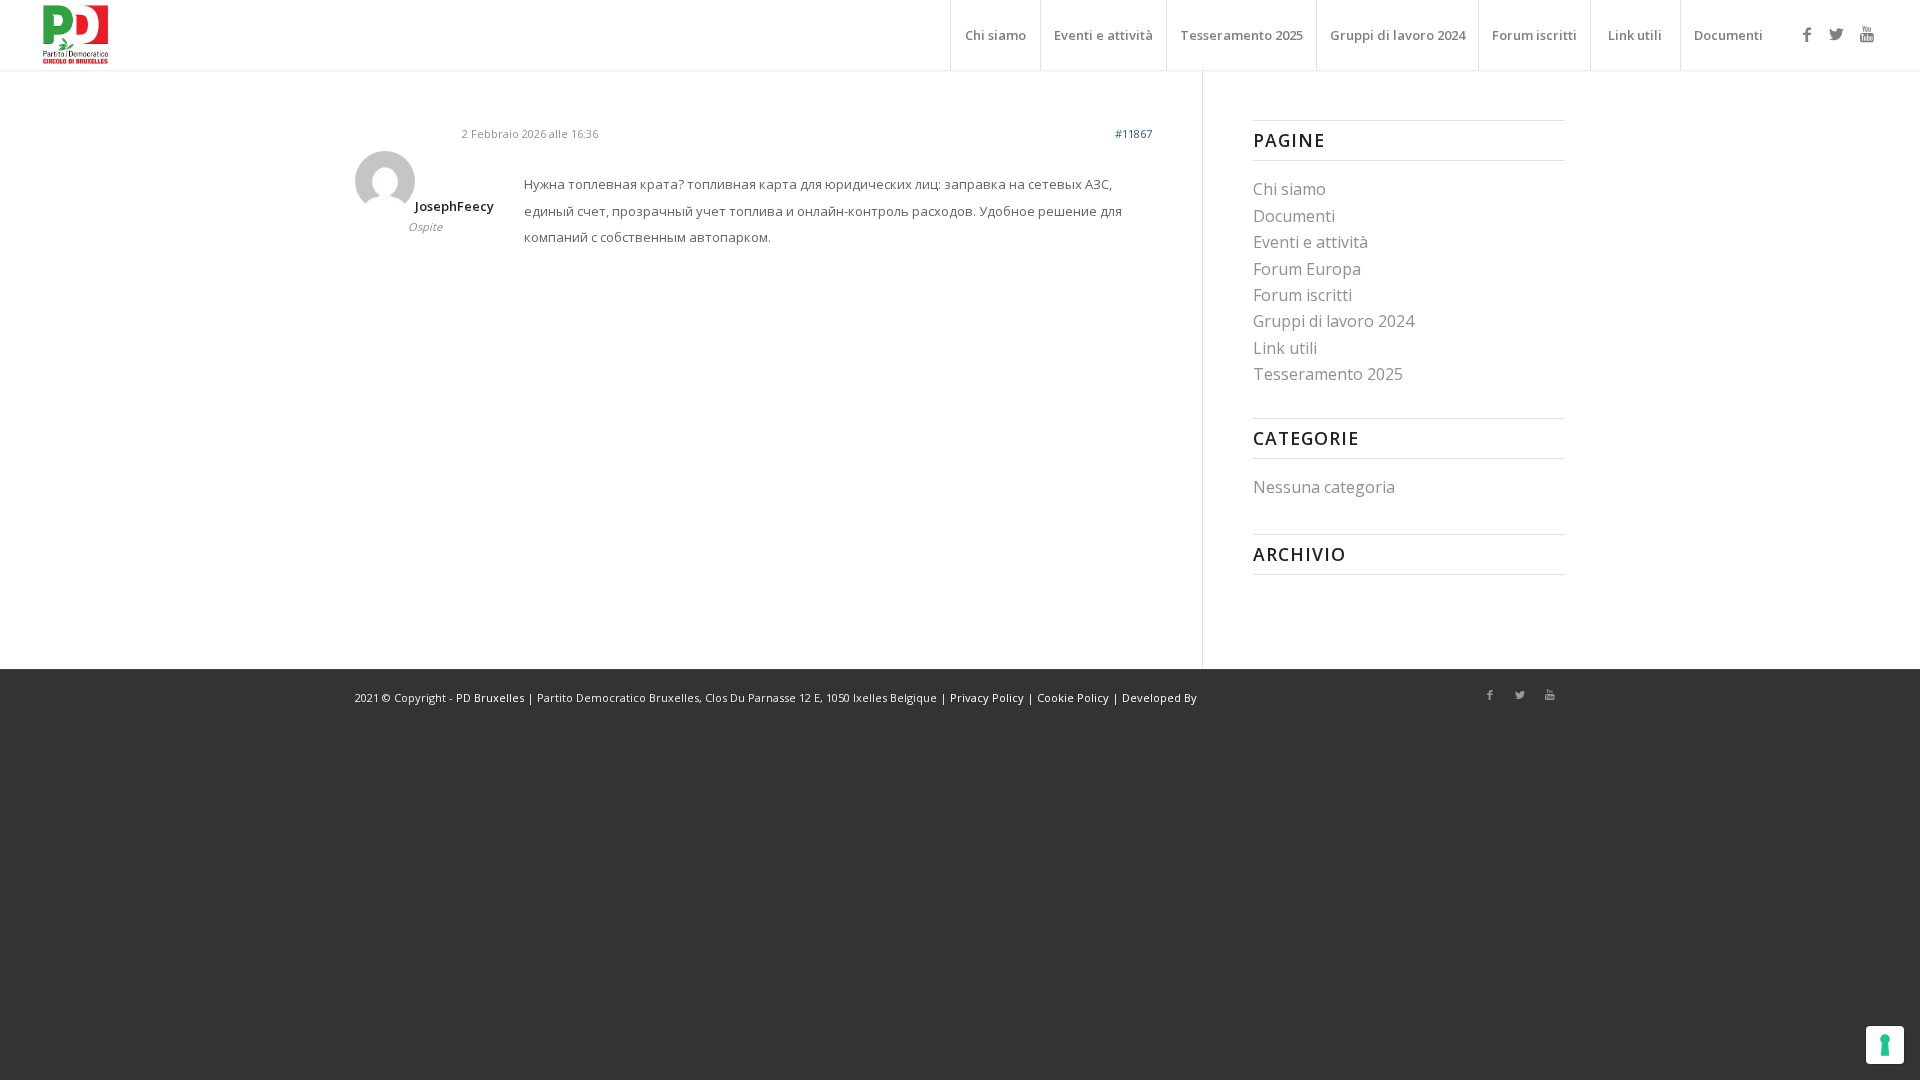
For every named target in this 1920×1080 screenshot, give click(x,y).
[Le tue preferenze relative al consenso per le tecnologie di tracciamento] (1885, 1045)
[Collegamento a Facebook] (1807, 34)
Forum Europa (1307, 269)
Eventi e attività (1310, 242)
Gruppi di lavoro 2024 (1333, 321)
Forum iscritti (1302, 295)
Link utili (1285, 348)
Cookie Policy (1073, 697)
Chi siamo (1289, 189)
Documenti (1294, 216)
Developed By (1159, 697)
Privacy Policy (987, 697)
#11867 (1133, 133)
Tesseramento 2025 (1328, 374)
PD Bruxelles (490, 697)
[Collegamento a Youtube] (1867, 34)
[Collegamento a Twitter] (1837, 34)
